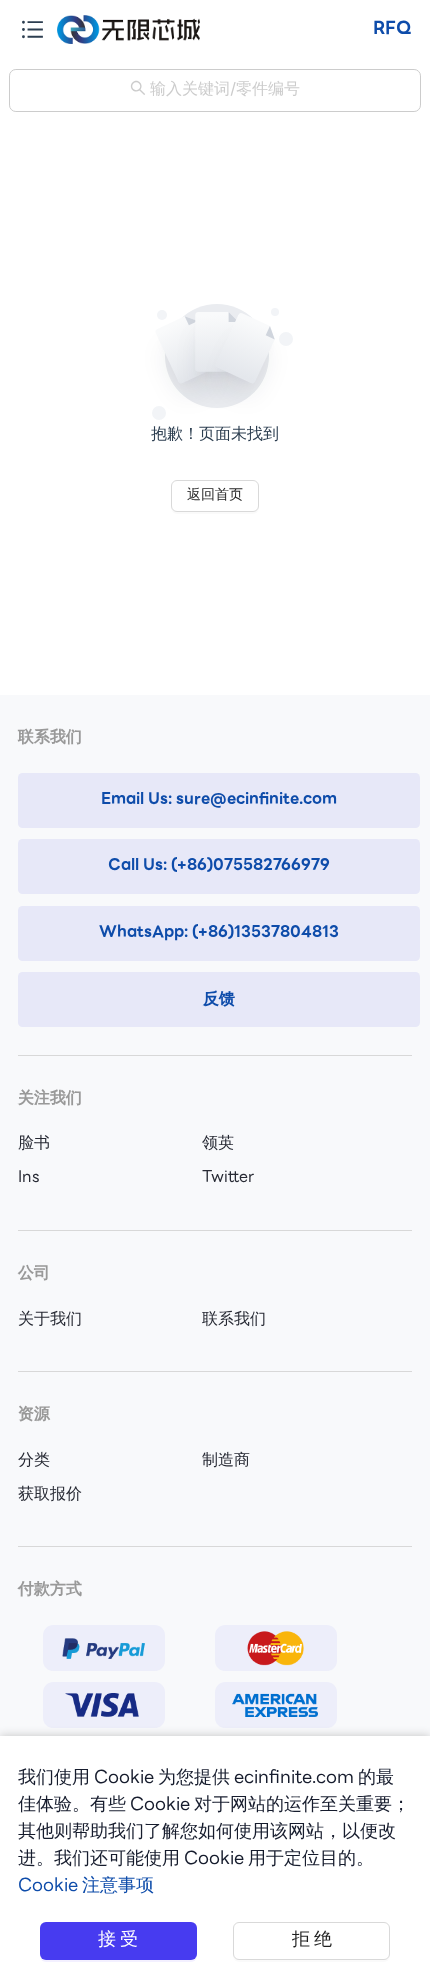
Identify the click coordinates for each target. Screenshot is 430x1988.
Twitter (228, 1178)
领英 (218, 1144)
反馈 (219, 1000)
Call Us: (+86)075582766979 (219, 866)
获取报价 (50, 1495)
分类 (34, 1461)
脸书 (34, 1144)
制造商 (226, 1461)
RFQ (392, 29)
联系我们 (234, 1320)
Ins (29, 1178)
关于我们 (50, 1320)
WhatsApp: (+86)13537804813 (219, 933)
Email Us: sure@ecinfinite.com (219, 800)
